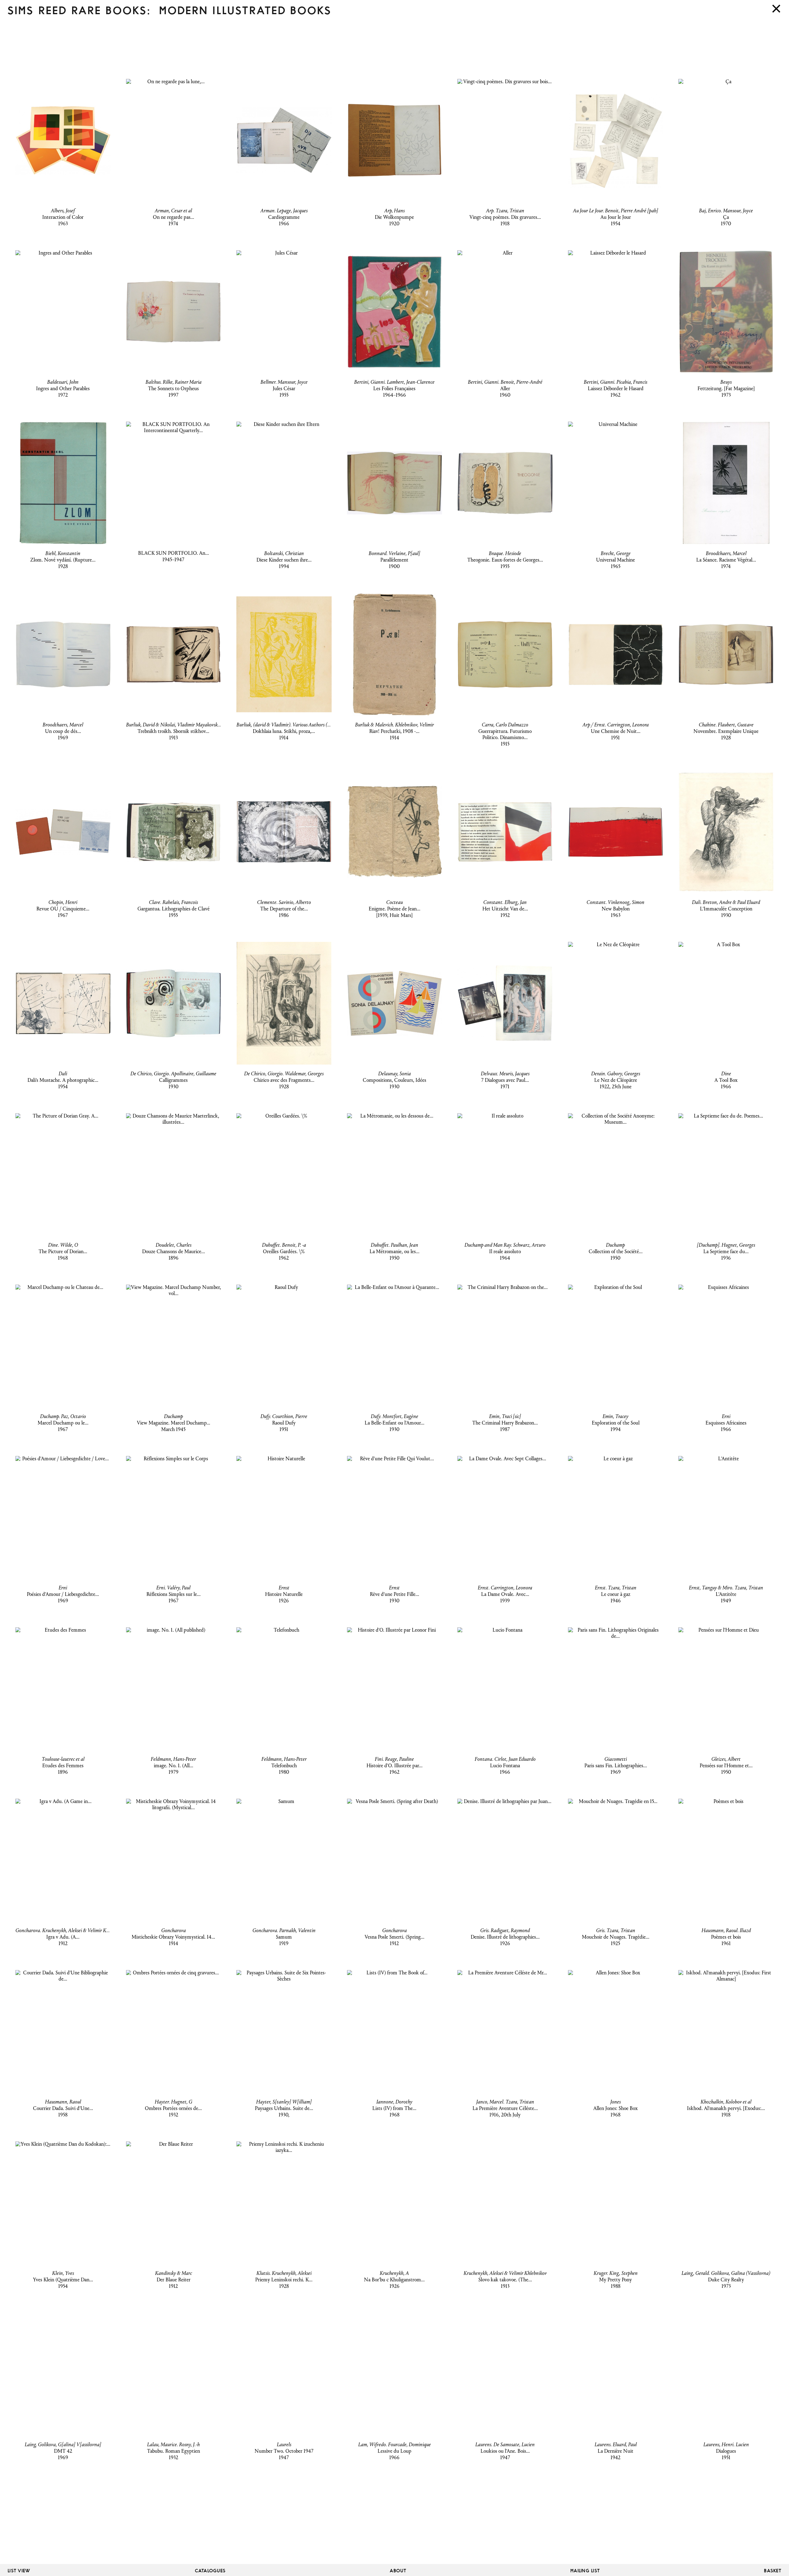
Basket (773, 2571)
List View (19, 2571)
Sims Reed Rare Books (77, 11)
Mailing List (585, 2571)
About (398, 2571)
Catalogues (211, 2571)
